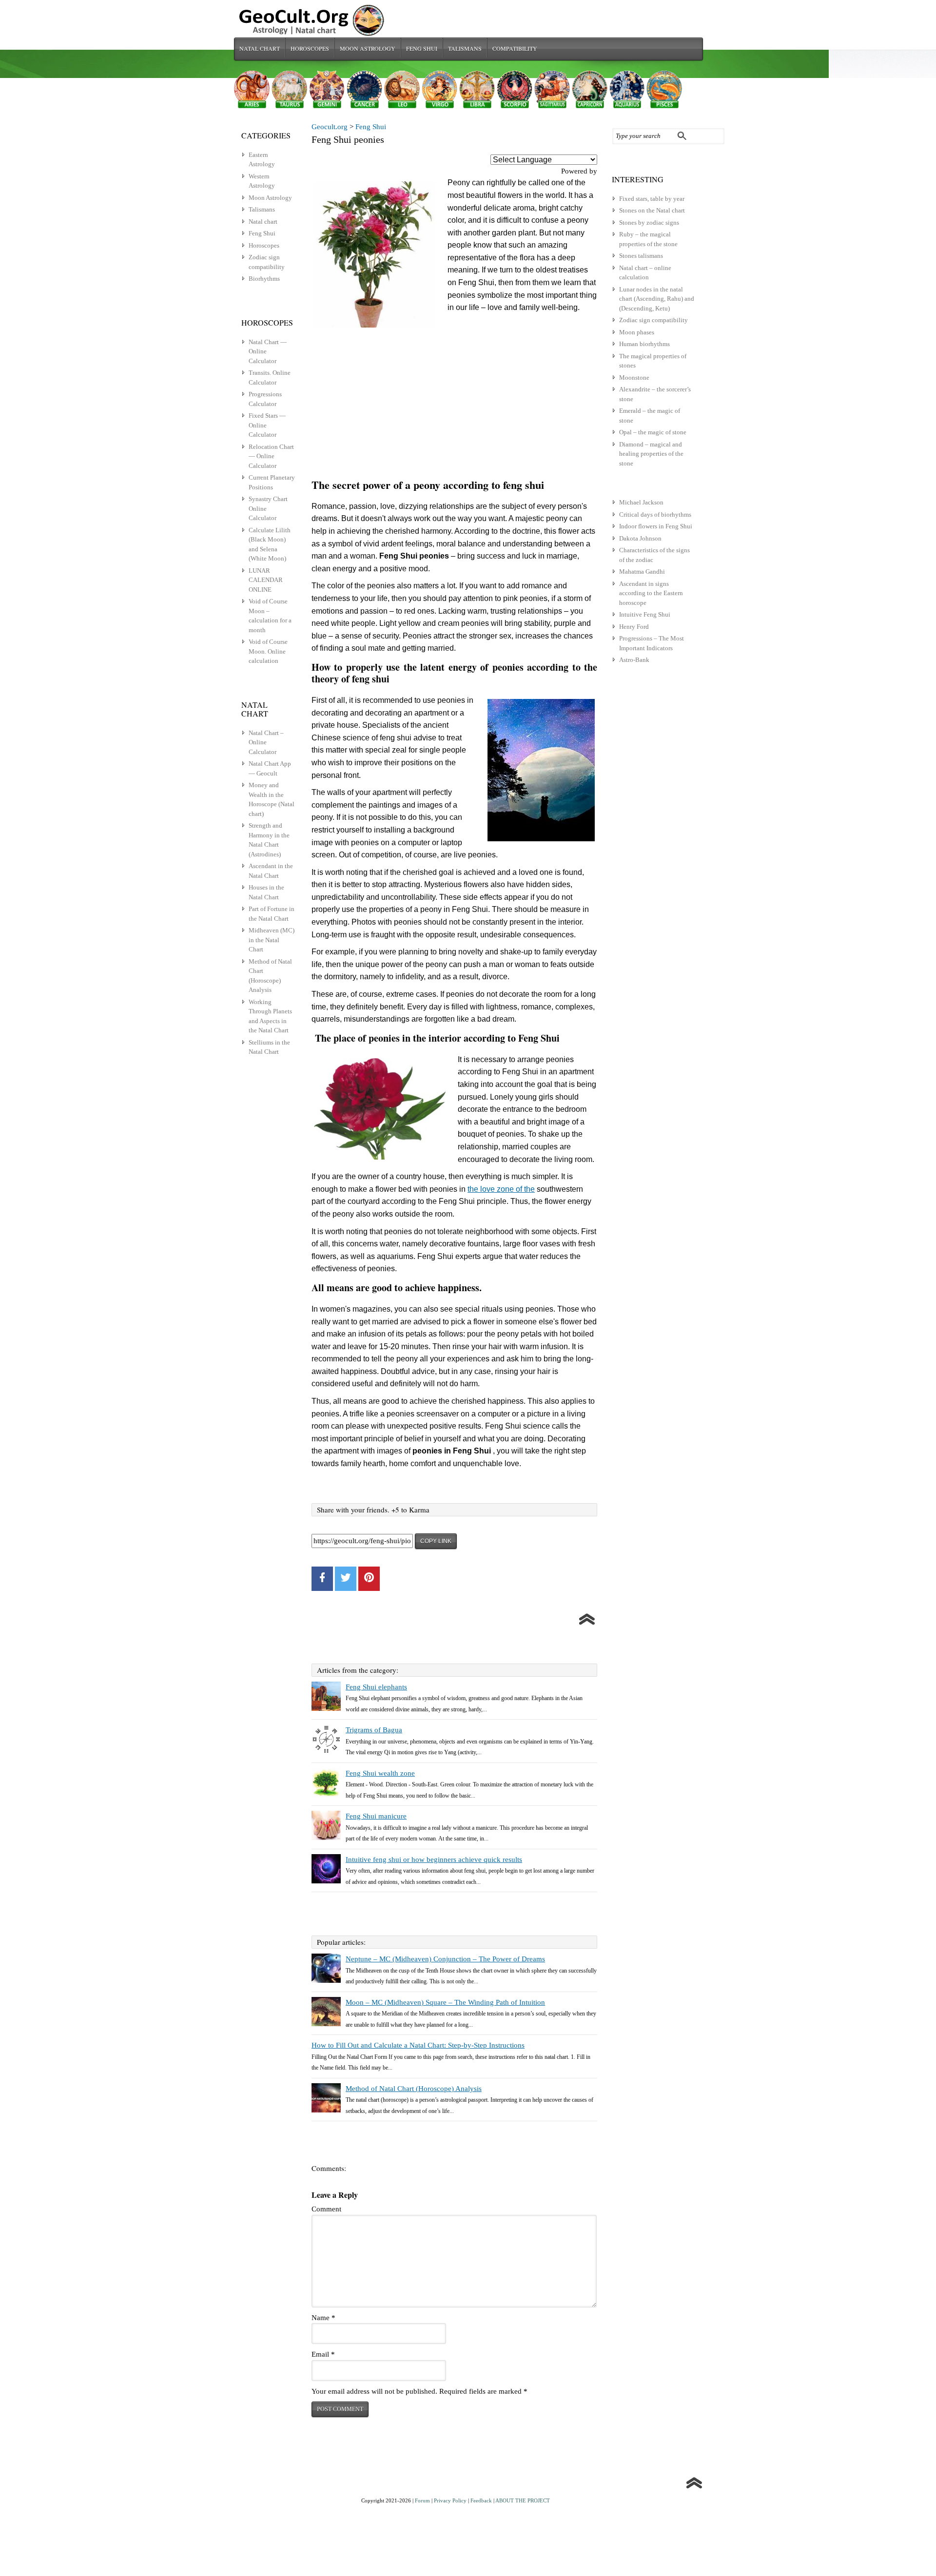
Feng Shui (422, 48)
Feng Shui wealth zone (380, 1773)
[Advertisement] (454, 403)
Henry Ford (634, 627)
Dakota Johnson (640, 538)
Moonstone (634, 378)
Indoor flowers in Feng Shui (656, 526)
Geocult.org (330, 127)
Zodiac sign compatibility (653, 320)
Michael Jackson (641, 502)
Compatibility (515, 48)
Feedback (481, 2500)
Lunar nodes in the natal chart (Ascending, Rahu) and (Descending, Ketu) (657, 299)
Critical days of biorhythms (655, 514)
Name (323, 2318)
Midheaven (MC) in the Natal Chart (272, 940)
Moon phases (637, 332)
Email (323, 2354)
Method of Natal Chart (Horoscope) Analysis (414, 2089)
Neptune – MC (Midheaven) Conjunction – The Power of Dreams (445, 1959)
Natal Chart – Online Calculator (266, 742)
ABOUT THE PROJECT (523, 2500)
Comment (326, 2209)
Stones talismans (641, 256)
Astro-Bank (634, 660)
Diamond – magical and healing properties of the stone (651, 454)
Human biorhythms (644, 344)
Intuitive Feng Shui (645, 614)
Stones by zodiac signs (649, 223)
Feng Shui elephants (376, 1687)
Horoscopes (310, 48)
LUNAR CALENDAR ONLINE (266, 580)
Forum (422, 2500)
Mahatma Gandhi (642, 571)
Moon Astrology (368, 48)
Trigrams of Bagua (374, 1730)
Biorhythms (264, 279)
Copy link (436, 1541)
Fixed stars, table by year (652, 199)
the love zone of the (501, 1189)
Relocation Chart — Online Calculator (271, 456)
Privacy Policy (450, 2500)
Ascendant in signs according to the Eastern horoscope (651, 593)
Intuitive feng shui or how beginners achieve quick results (434, 1859)
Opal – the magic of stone (653, 432)
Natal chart (260, 48)
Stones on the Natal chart (652, 210)
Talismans (465, 48)
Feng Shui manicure (376, 1816)
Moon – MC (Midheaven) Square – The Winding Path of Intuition (445, 2002)
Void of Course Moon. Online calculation (268, 651)
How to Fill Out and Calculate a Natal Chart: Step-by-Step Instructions (418, 2045)
